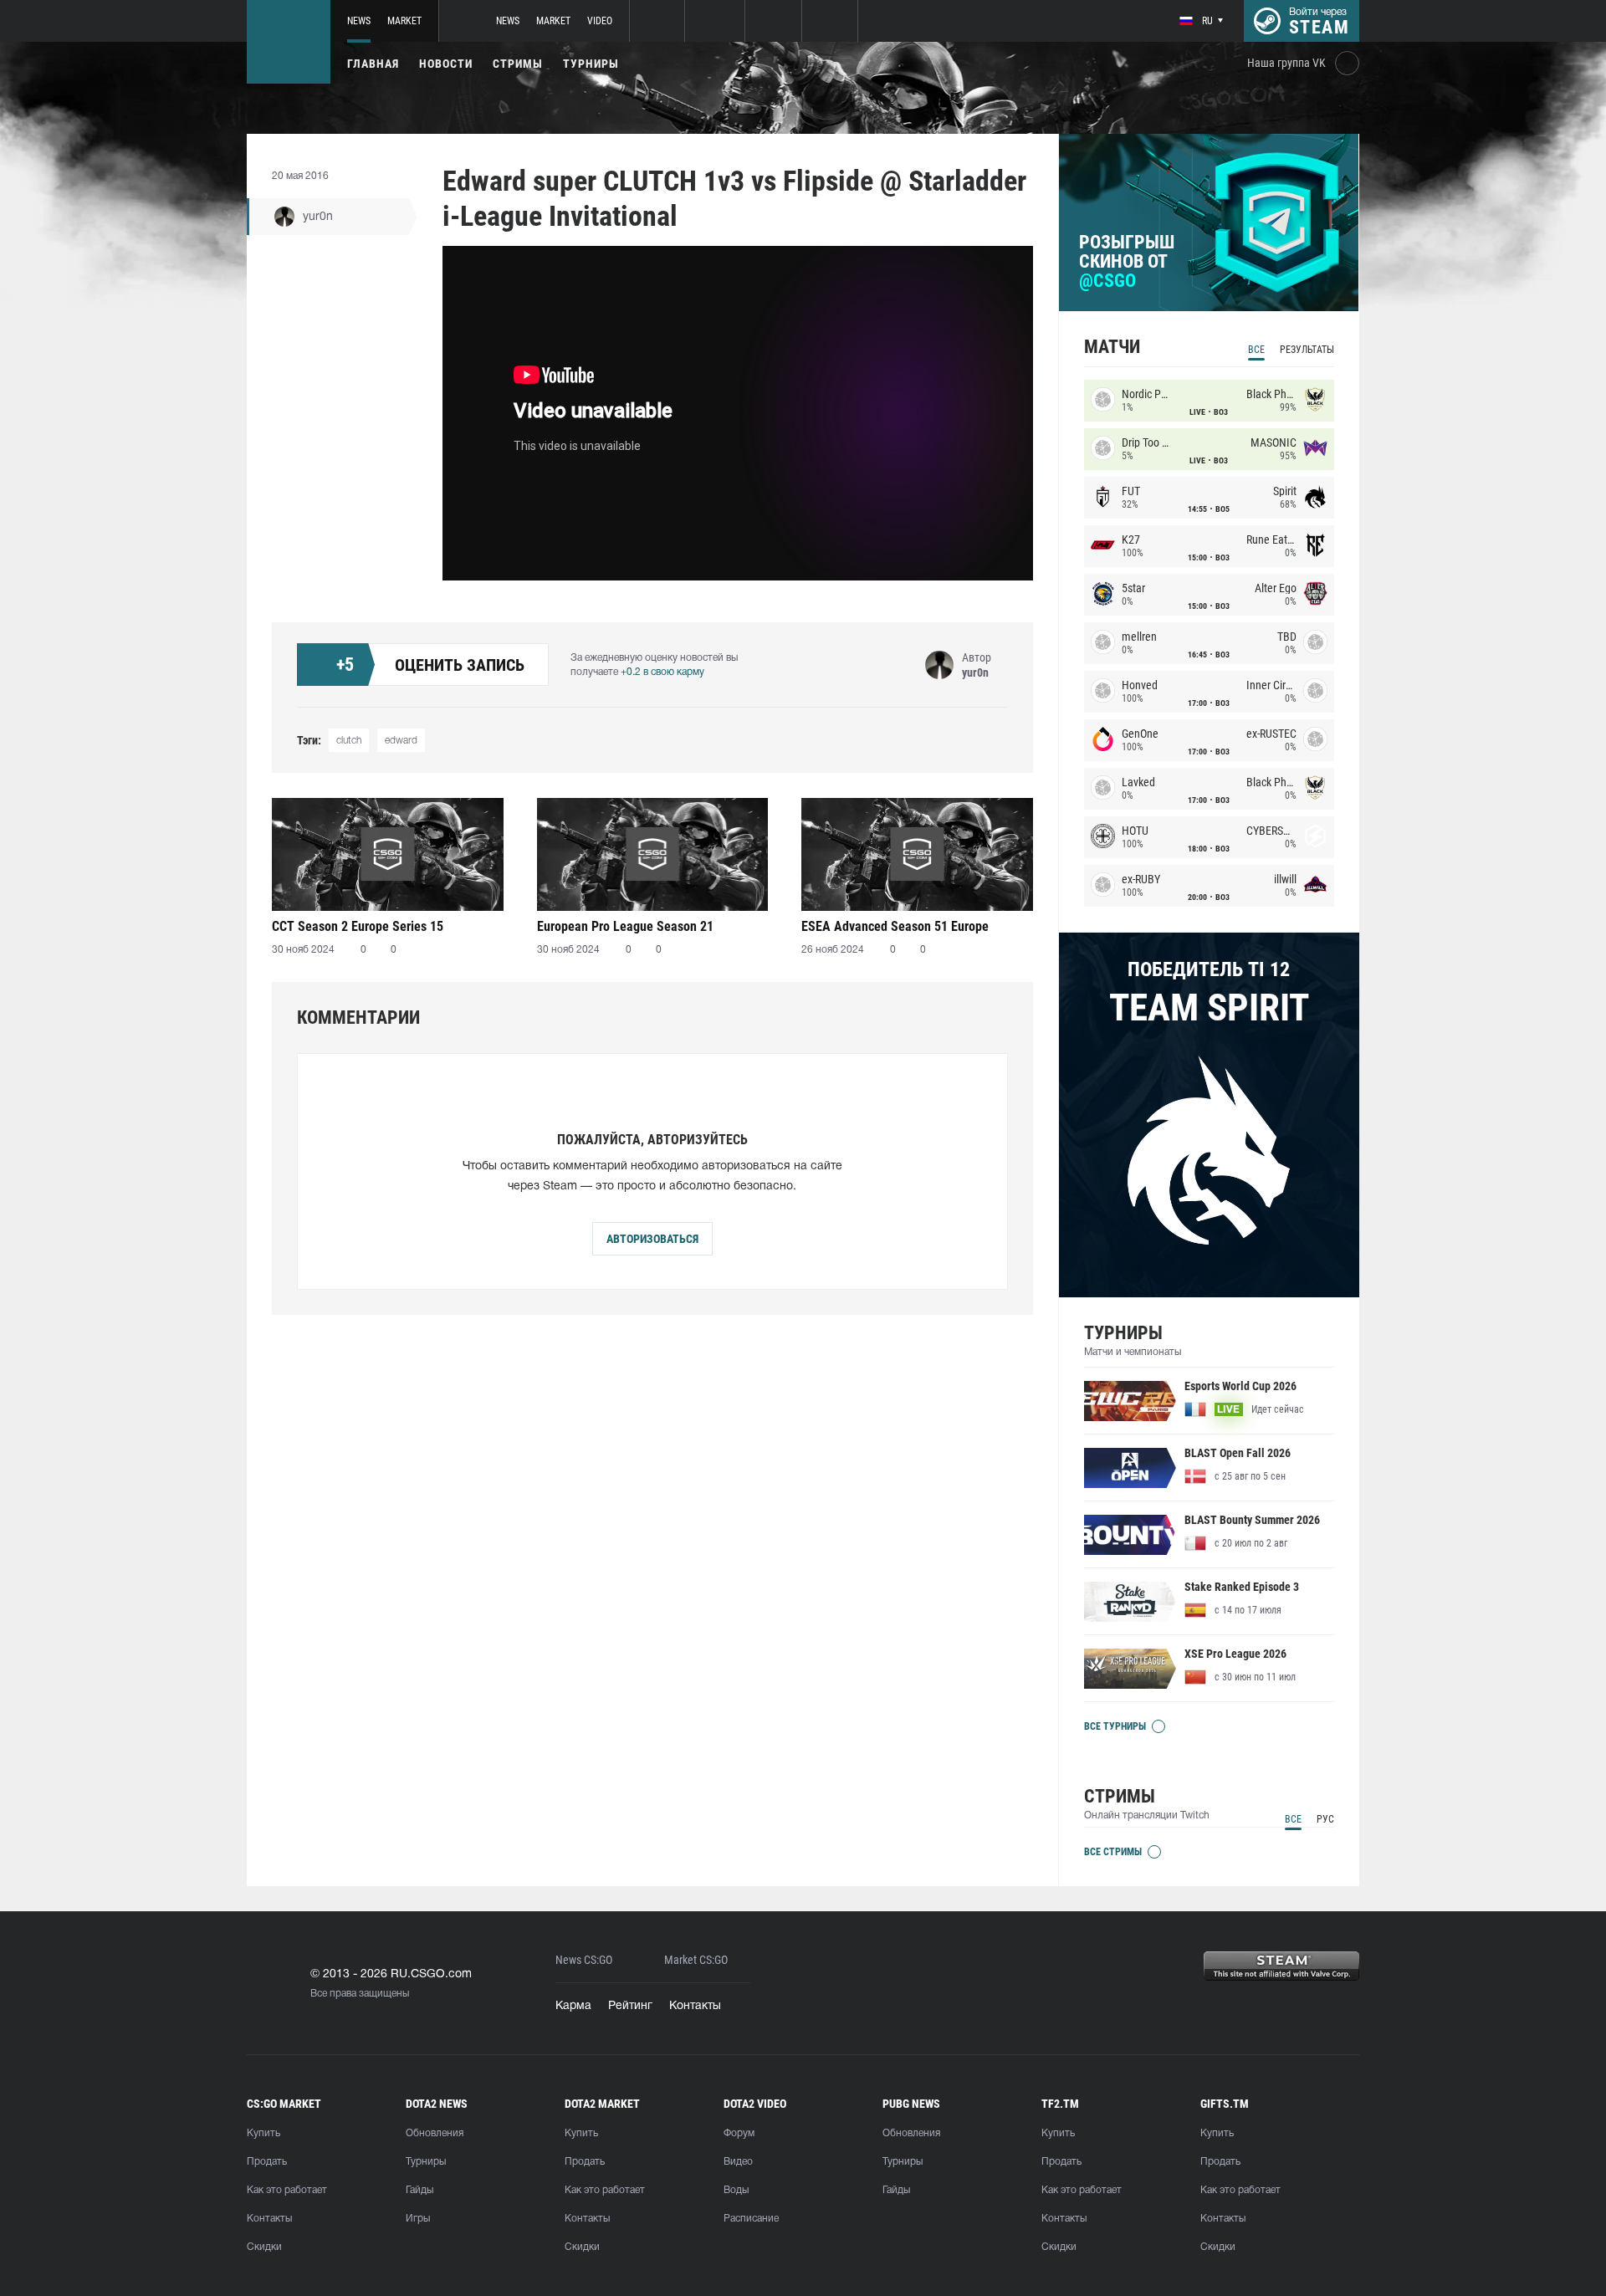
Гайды (419, 2190)
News (359, 21)
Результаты (1307, 350)
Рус (1325, 1819)
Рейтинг (630, 2006)
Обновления (435, 2133)
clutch (349, 741)
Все (1256, 350)
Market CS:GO (696, 1960)
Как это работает (287, 2190)
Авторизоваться (652, 1239)
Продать (267, 2162)
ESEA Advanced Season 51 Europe (895, 926)
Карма (573, 2006)
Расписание (751, 2219)
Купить (263, 2133)
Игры (418, 2219)
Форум (739, 2133)
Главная (373, 64)
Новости (446, 64)
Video (600, 21)
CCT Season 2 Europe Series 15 (358, 926)
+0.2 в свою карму (662, 672)
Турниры (591, 64)
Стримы (518, 64)
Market (404, 21)
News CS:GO (584, 1960)
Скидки (264, 2247)
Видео (738, 2162)
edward (401, 741)
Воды (736, 2190)
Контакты (695, 2006)
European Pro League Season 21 (625, 926)
